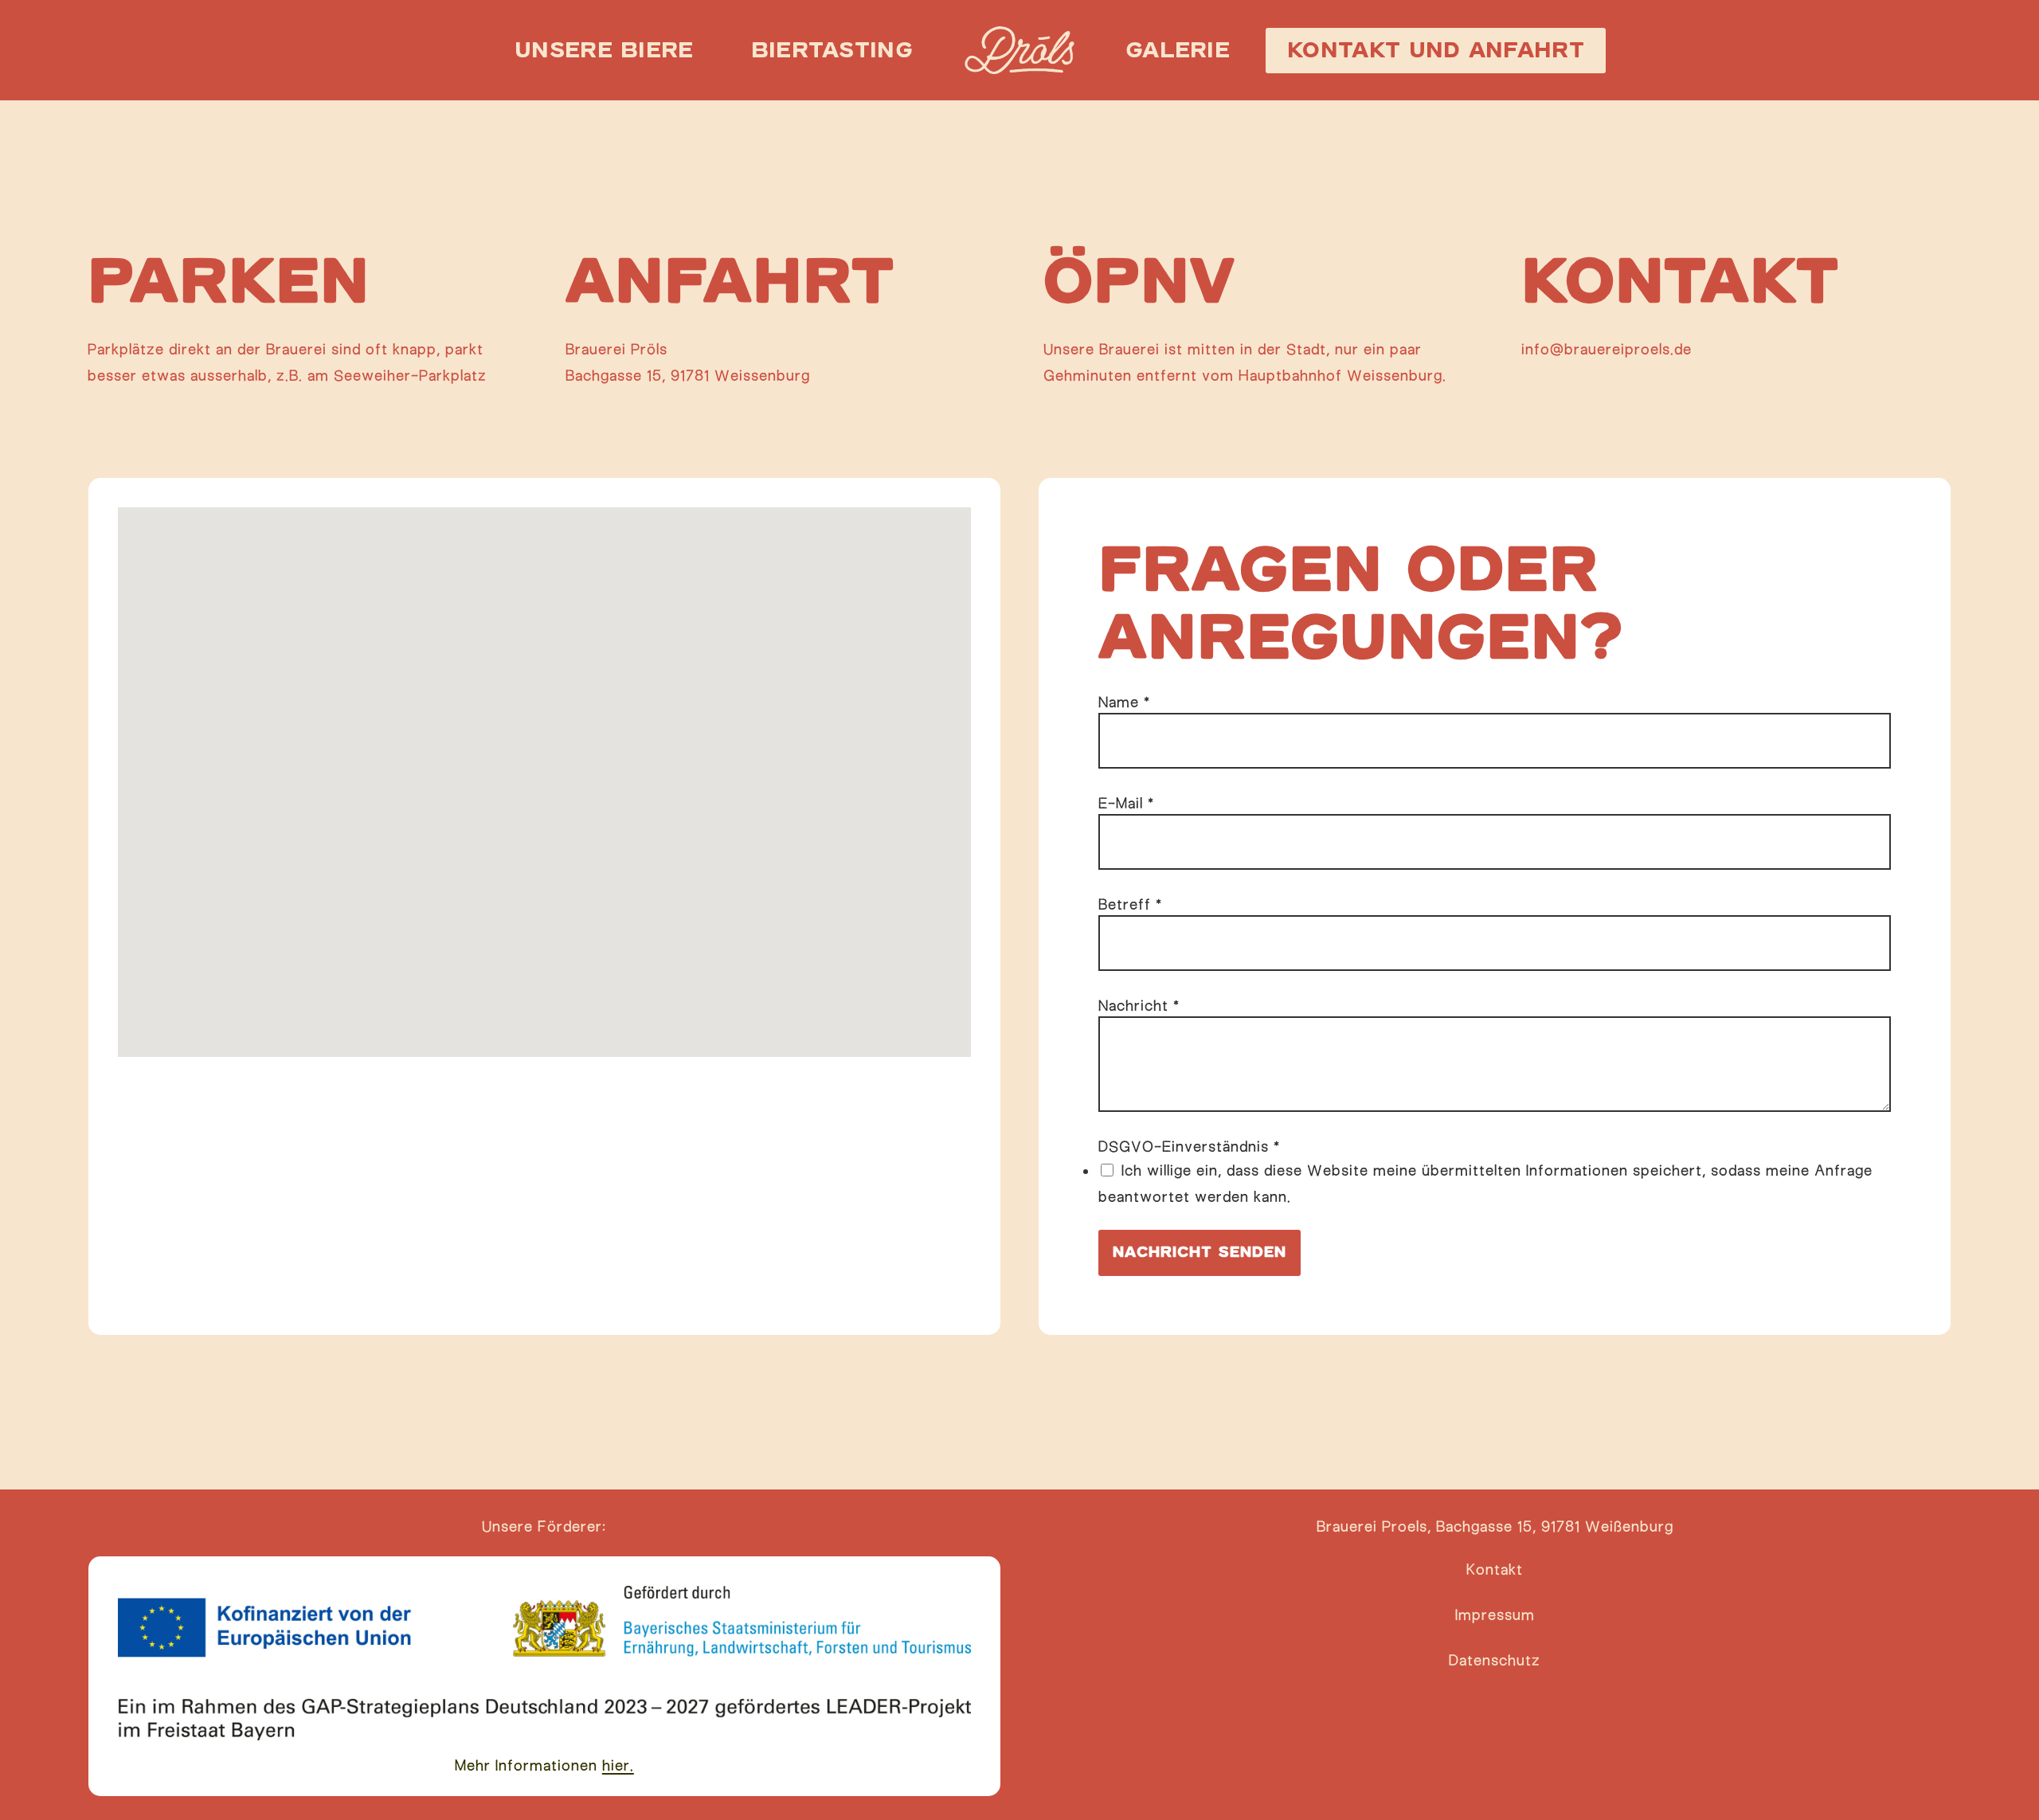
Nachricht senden (1200, 1252)
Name (1124, 702)
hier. (618, 1765)
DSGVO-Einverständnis (1189, 1146)
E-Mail (1126, 803)
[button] (1495, 1570)
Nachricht (1139, 1005)
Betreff (1130, 904)
